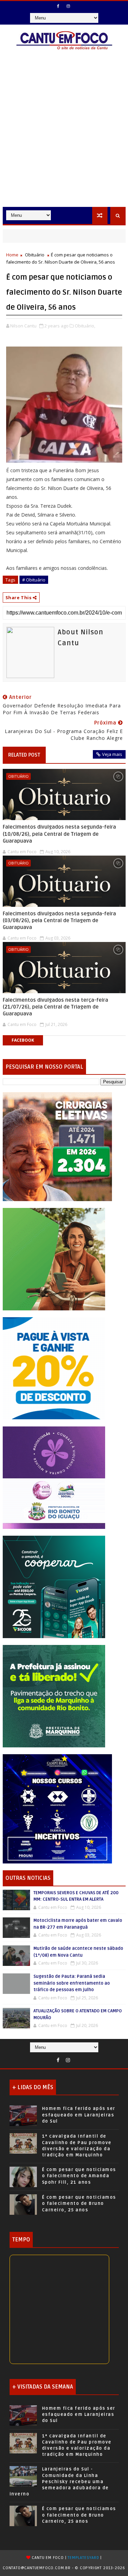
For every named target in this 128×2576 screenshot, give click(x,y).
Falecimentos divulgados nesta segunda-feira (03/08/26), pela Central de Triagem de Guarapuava (59, 921)
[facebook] (58, 6)
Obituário (35, 255)
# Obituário (34, 580)
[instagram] (68, 6)
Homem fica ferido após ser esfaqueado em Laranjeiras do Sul (79, 2115)
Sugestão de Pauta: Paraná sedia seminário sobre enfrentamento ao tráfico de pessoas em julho (72, 1983)
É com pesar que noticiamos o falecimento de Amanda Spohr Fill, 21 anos (79, 2176)
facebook (23, 1040)
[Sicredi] (54, 1259)
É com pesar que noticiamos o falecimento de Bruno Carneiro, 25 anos (79, 2204)
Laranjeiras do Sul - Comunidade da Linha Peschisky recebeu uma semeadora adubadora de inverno (59, 2482)
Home (12, 255)
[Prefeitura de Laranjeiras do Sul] (57, 1146)
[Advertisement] (64, 139)
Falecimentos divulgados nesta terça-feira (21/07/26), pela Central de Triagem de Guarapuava (55, 1007)
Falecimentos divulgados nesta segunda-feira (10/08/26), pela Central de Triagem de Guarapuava (59, 834)
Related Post (24, 755)
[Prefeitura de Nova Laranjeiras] (54, 1368)
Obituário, (85, 326)
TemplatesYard (83, 2558)
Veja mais (112, 754)
